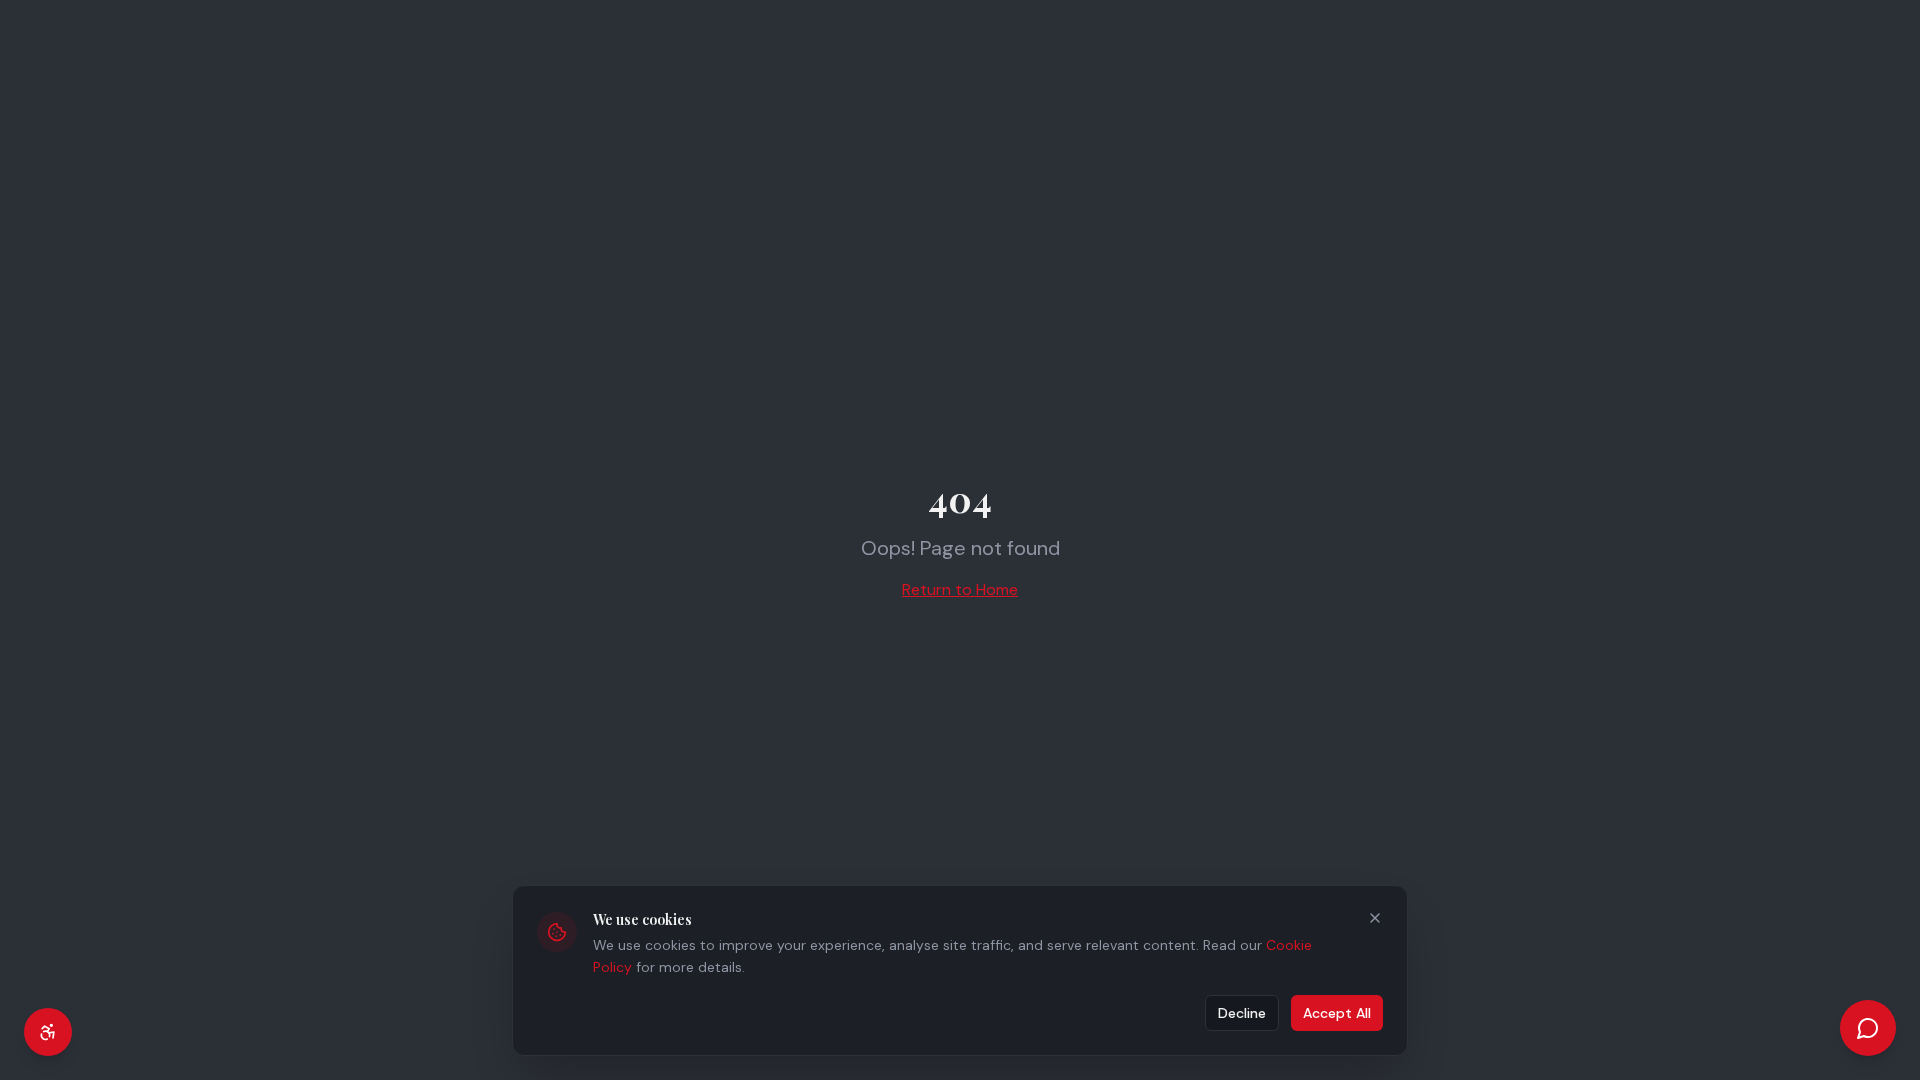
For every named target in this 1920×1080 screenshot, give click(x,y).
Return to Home (960, 589)
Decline (1242, 1013)
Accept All (1337, 1013)
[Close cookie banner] (1375, 918)
